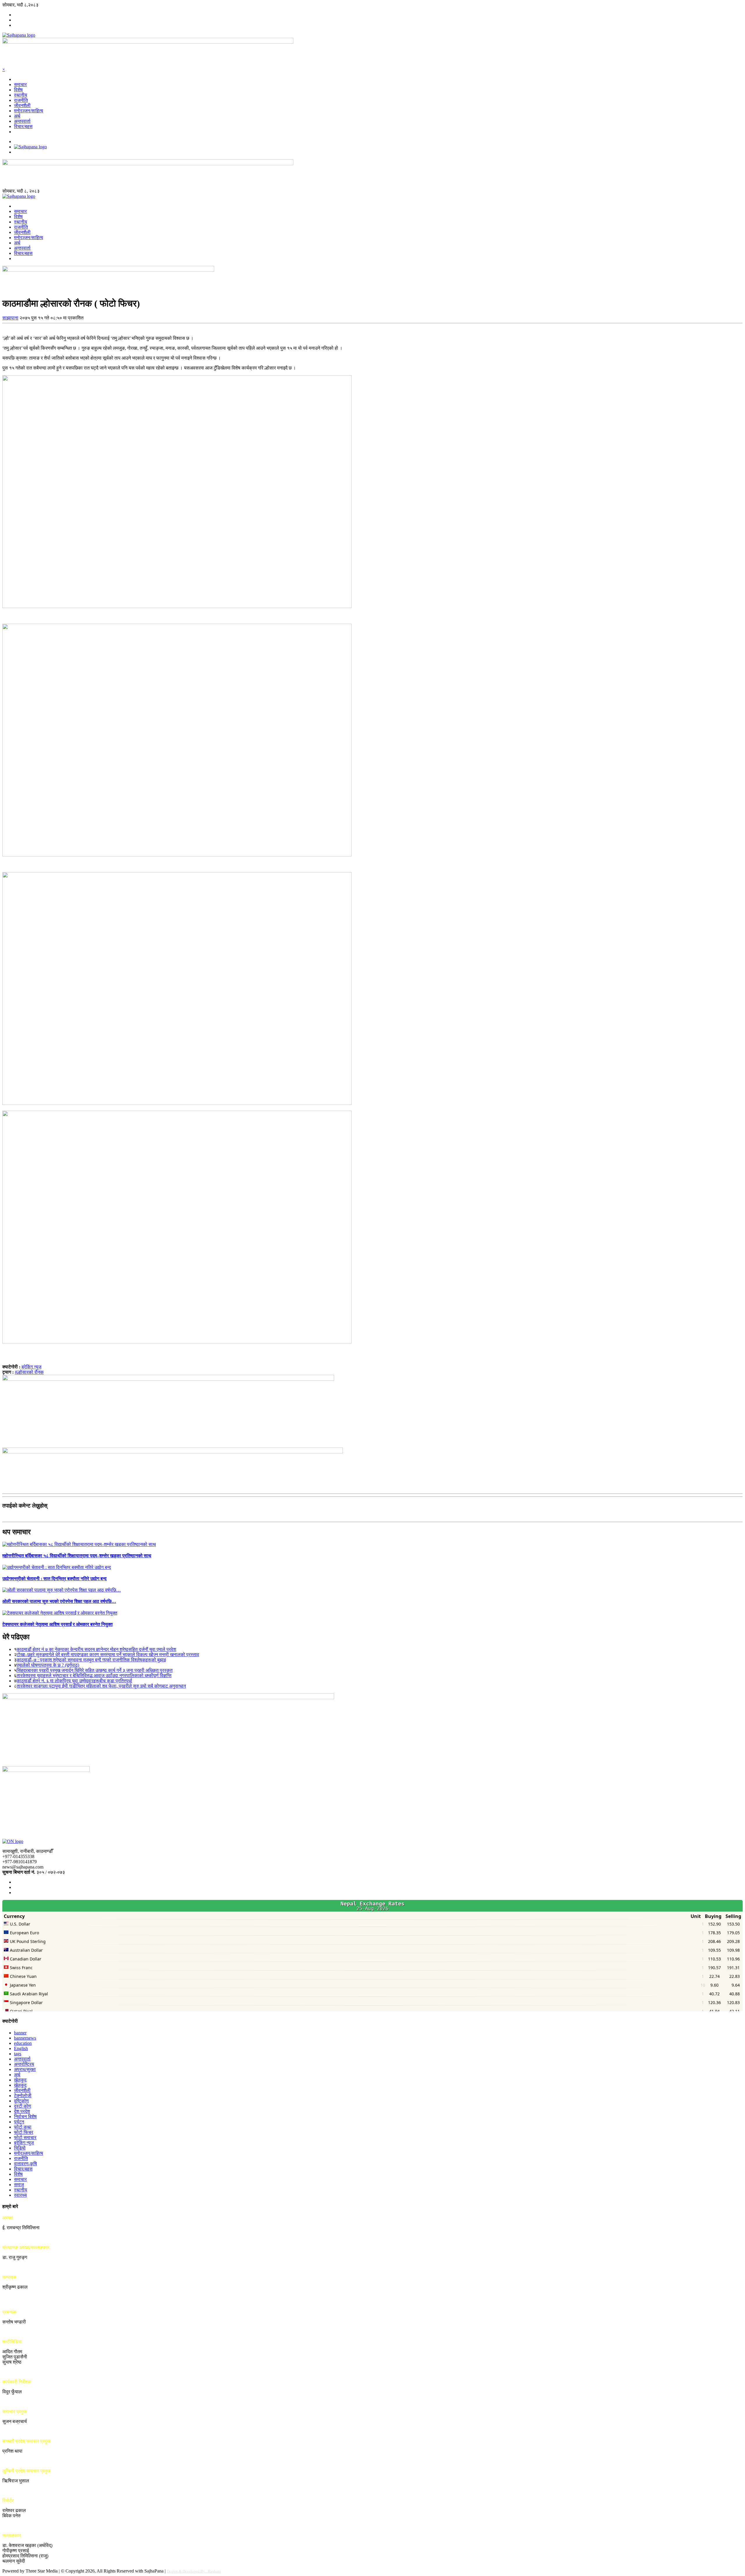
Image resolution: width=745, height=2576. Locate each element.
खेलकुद (20, 2080)
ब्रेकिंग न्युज (31, 1367)
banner (20, 2033)
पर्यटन (19, 2122)
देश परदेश (22, 2111)
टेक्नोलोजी (23, 2096)
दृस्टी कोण (23, 2106)
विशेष (18, 90)
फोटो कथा (23, 2127)
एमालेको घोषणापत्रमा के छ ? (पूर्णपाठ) (48, 1665)
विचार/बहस (23, 126)
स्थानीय (21, 95)
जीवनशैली (22, 105)
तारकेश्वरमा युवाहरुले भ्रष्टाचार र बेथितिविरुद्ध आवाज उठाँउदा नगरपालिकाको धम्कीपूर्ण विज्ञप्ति (94, 1675)
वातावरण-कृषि (25, 2164)
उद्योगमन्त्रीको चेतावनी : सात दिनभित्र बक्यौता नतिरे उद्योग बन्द (54, 1579)
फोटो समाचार (25, 2137)
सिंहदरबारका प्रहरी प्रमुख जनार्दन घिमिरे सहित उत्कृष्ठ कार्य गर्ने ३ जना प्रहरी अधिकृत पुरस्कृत (95, 1670)
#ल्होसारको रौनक (29, 1372)
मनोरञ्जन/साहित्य (29, 111)
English (21, 2048)
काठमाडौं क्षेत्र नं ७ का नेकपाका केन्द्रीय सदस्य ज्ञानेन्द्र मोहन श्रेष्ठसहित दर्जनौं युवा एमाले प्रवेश (96, 1649)
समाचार (20, 85)
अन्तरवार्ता (22, 121)
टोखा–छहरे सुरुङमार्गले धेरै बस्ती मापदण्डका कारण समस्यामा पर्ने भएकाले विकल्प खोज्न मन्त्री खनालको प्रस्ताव (108, 1655)
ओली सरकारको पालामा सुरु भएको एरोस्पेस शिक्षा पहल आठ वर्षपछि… (59, 1601)
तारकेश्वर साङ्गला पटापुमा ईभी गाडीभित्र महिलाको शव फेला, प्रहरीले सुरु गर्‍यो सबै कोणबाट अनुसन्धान (101, 1686)
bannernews (25, 2038)
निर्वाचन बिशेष (25, 2117)
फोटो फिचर (24, 2132)
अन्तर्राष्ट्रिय (24, 2064)
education (23, 2043)
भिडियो (20, 2148)
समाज (19, 2185)
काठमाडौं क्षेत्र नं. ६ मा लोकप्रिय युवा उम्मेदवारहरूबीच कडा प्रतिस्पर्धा (74, 1681)
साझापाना (10, 318)
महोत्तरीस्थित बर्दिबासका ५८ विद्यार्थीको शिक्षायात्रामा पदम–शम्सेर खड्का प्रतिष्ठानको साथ (77, 1556)
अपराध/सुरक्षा (25, 2069)
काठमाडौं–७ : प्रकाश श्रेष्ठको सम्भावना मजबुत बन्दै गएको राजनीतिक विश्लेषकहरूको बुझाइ (91, 1660)
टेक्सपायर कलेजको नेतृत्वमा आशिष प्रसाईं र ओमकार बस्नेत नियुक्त (57, 1624)
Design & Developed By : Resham (194, 2571)
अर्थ (17, 116)
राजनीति (21, 100)
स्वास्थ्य (20, 2195)
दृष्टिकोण (21, 2101)
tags (18, 2054)
